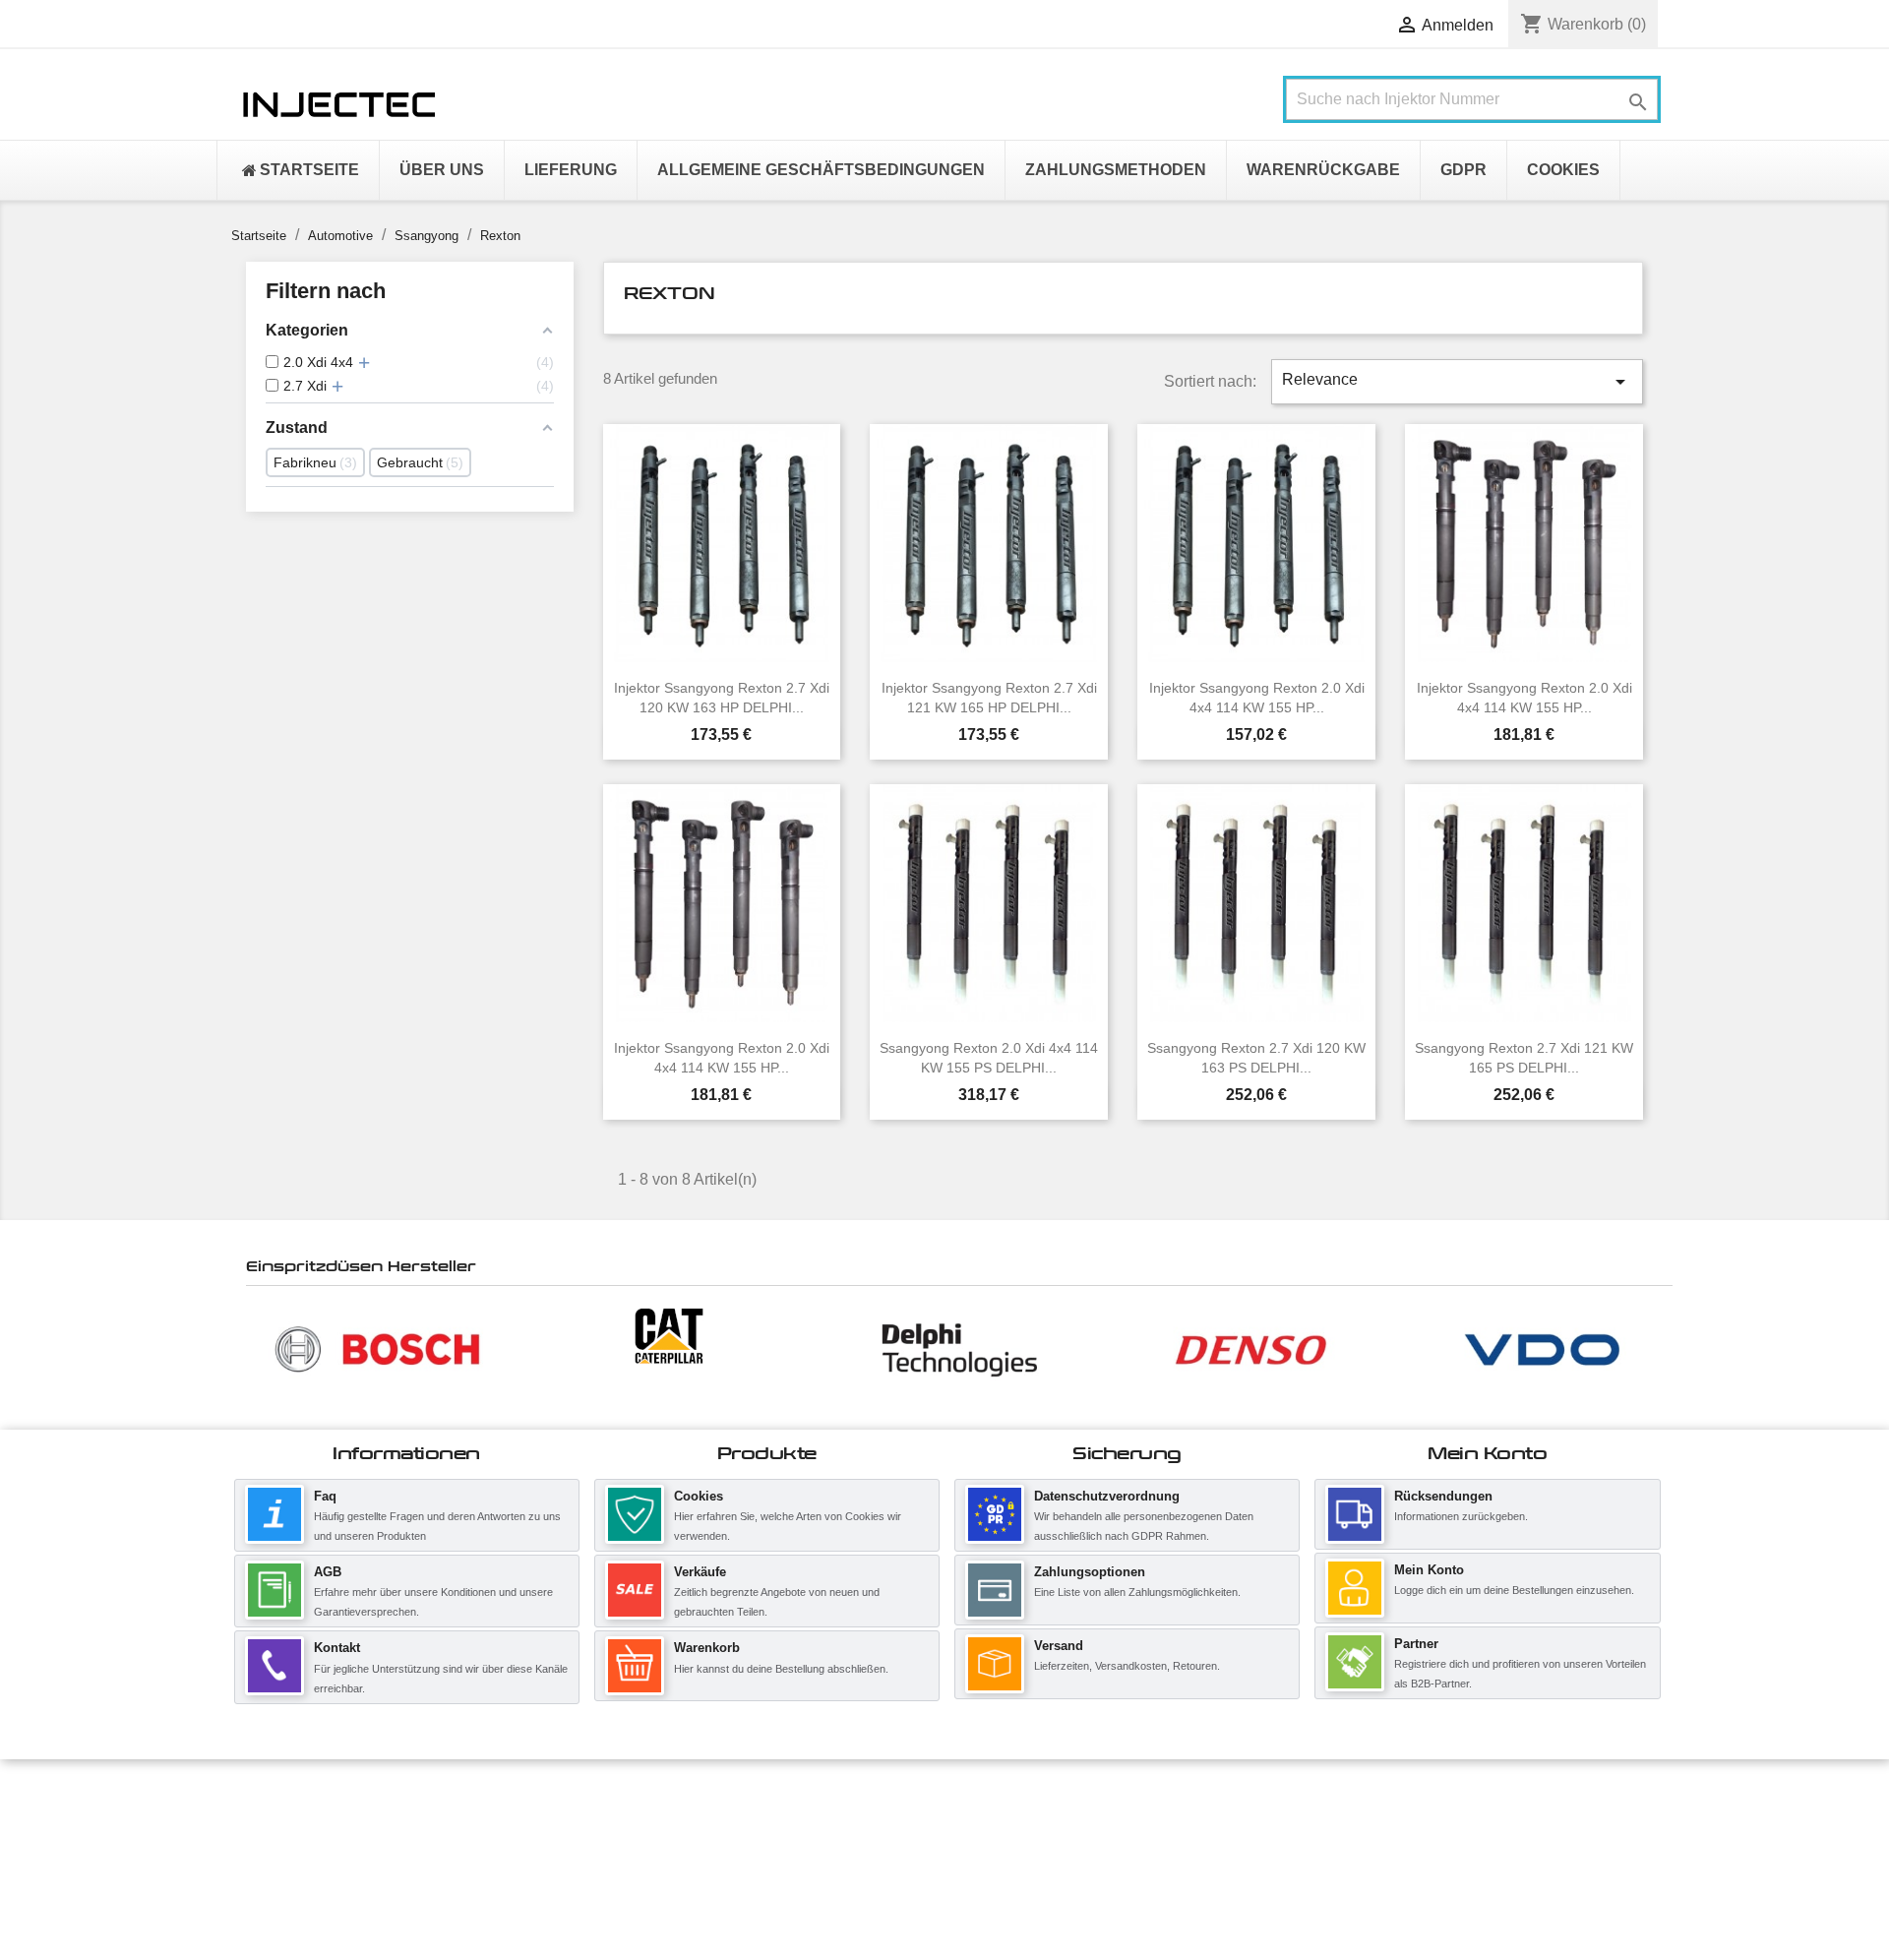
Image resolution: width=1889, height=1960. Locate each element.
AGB (328, 1572)
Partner (1416, 1644)
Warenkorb (707, 1648)
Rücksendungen (1443, 1496)
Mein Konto (1429, 1570)
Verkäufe (700, 1572)
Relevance (1457, 382)
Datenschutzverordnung (1107, 1496)
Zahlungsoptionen (1090, 1572)
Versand (1059, 1646)
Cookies (699, 1496)
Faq (325, 1496)
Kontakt (337, 1648)
